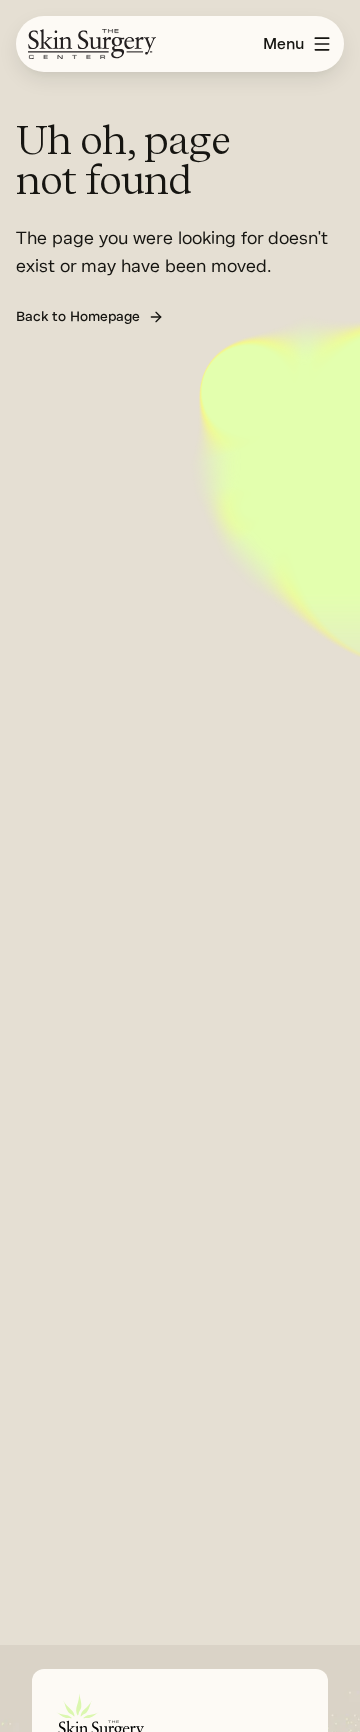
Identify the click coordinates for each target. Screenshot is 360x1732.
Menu (283, 44)
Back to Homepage (78, 316)
